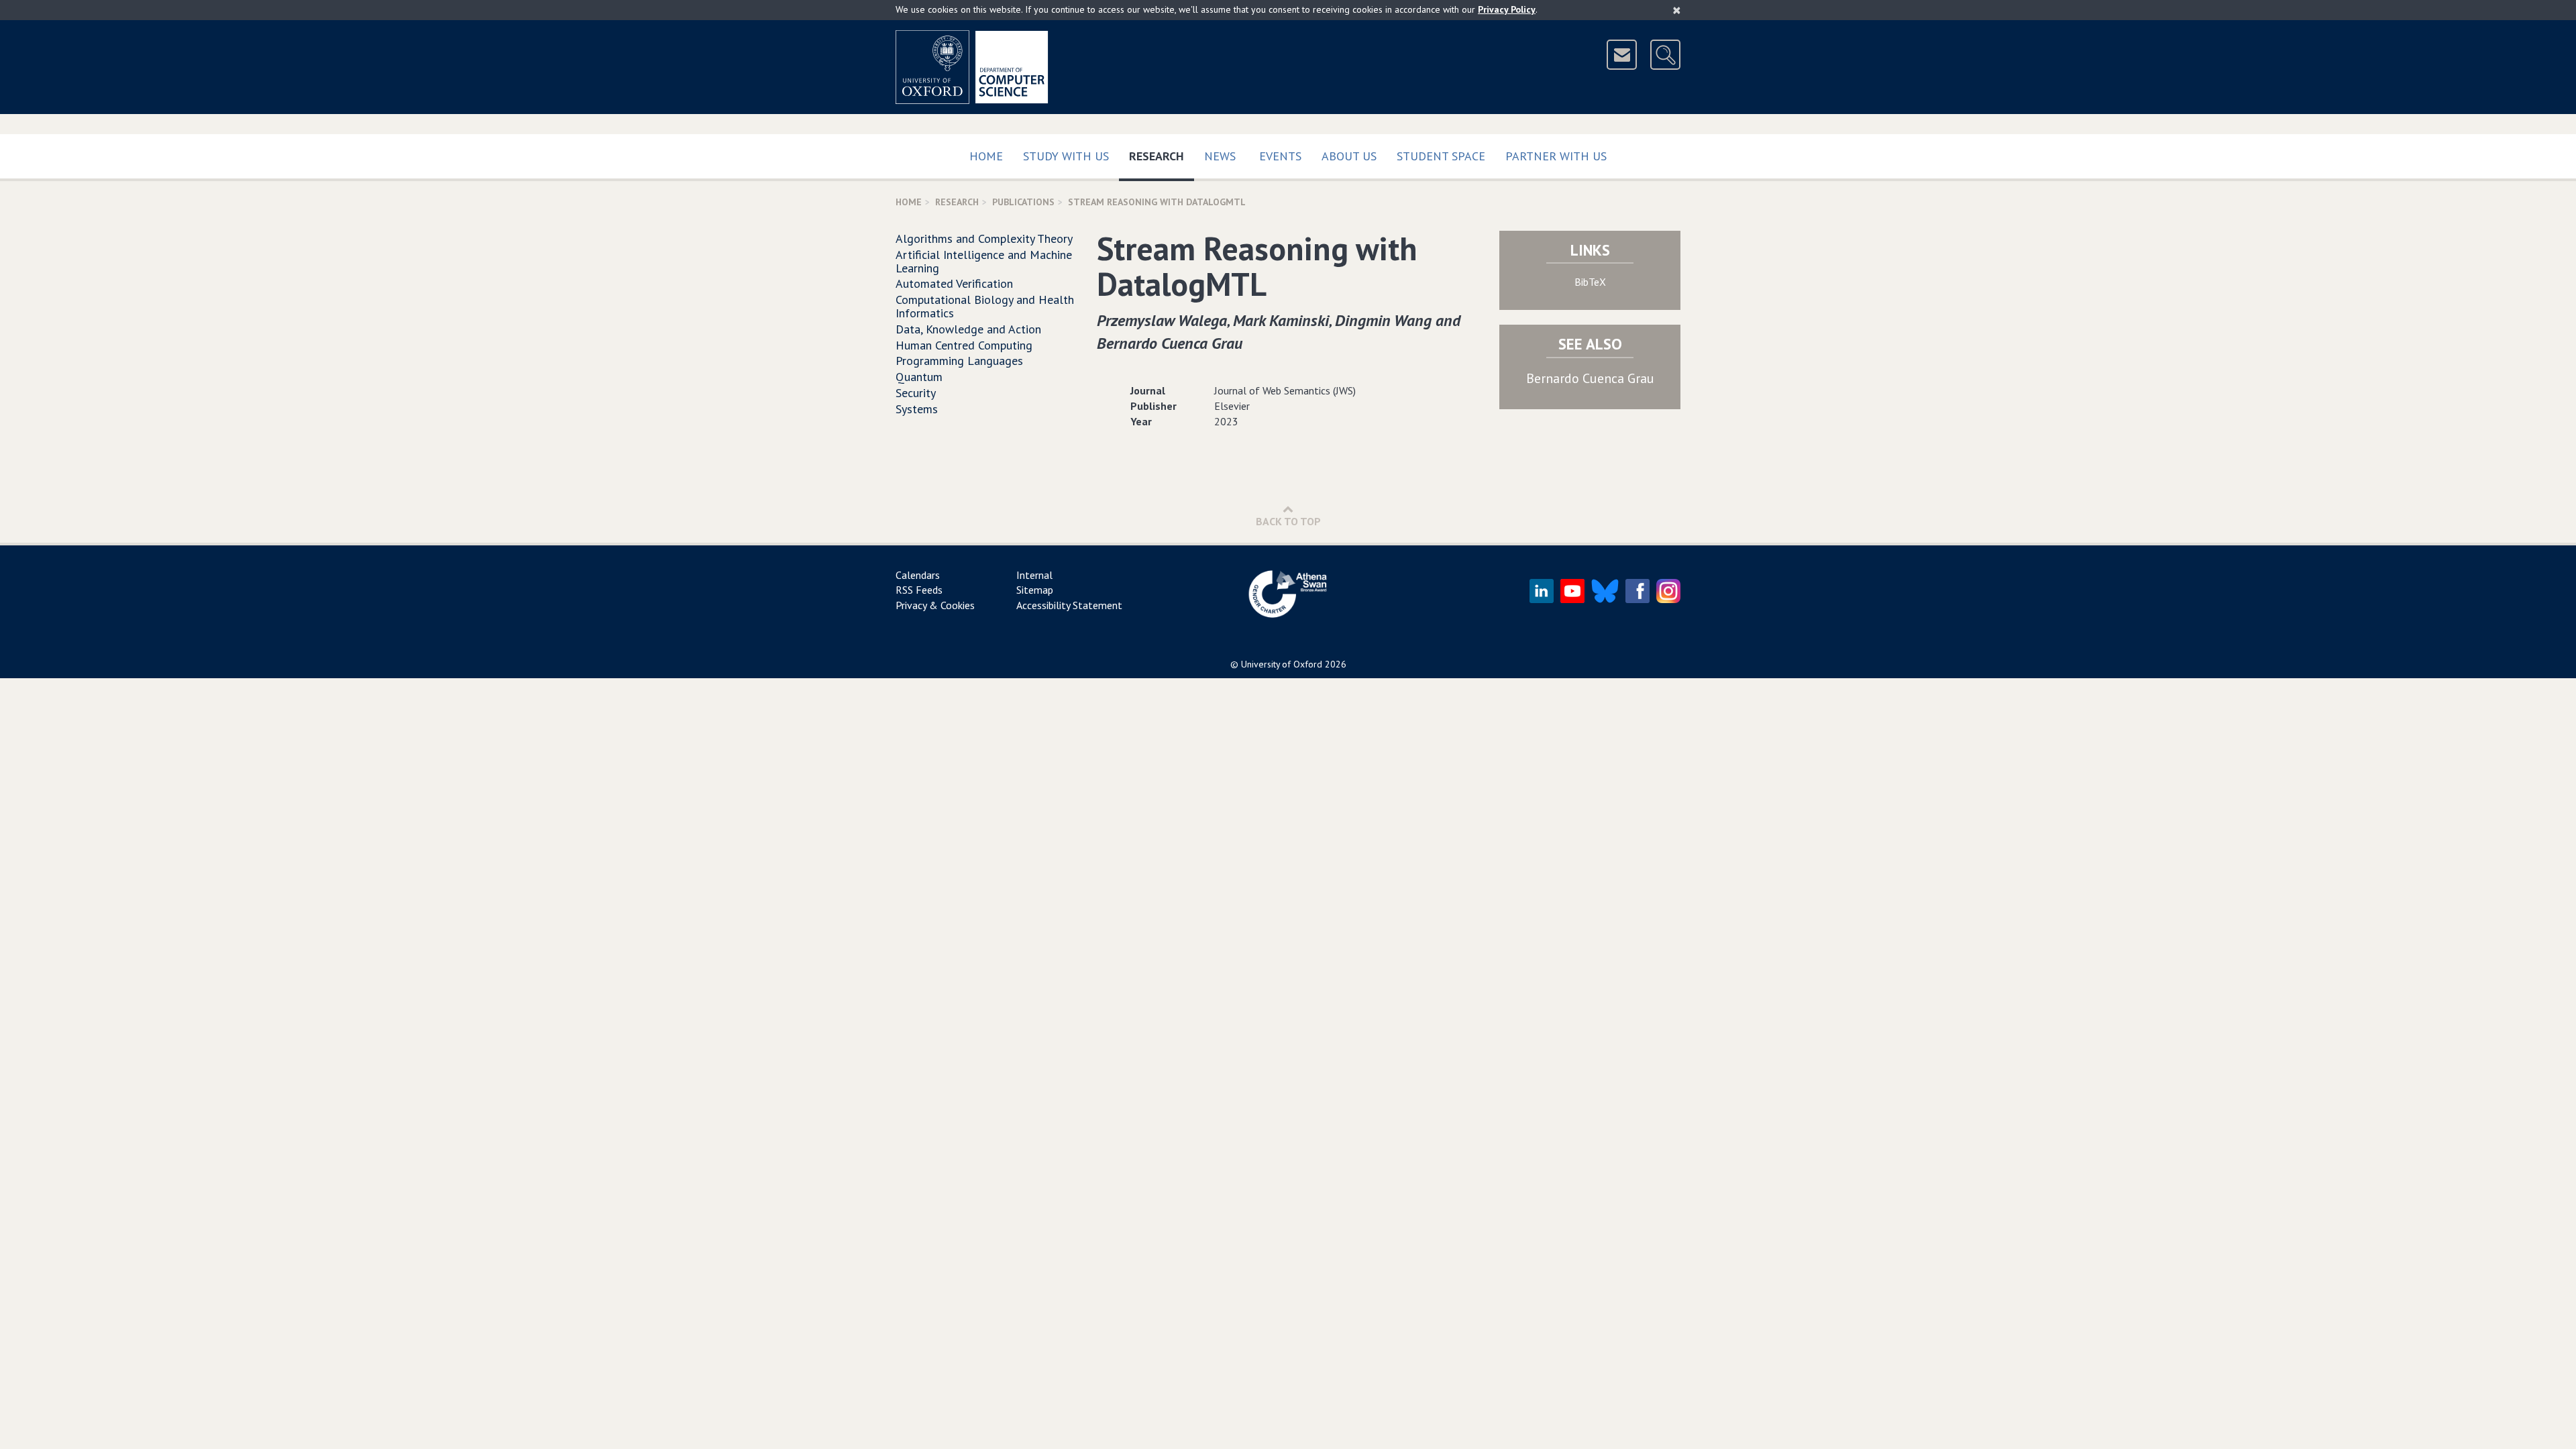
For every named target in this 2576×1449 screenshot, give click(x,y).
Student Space (1441, 156)
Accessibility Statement (1069, 605)
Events (1280, 156)
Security (916, 393)
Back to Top (1288, 521)
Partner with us (1556, 156)
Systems (917, 409)
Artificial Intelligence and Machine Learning (984, 261)
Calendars (918, 575)
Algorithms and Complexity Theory (984, 238)
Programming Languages (959, 361)
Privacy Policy (1507, 9)
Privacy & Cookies (935, 605)
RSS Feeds (919, 590)
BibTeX (1590, 282)
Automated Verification (954, 283)
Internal (1034, 575)
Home (986, 156)
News (1220, 156)
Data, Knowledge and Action (968, 329)
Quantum (919, 377)
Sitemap (1035, 590)
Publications (1023, 202)
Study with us (1066, 156)
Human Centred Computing (964, 345)
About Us (1349, 156)
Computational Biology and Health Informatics (985, 306)
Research (1162, 156)
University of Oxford (1282, 664)
